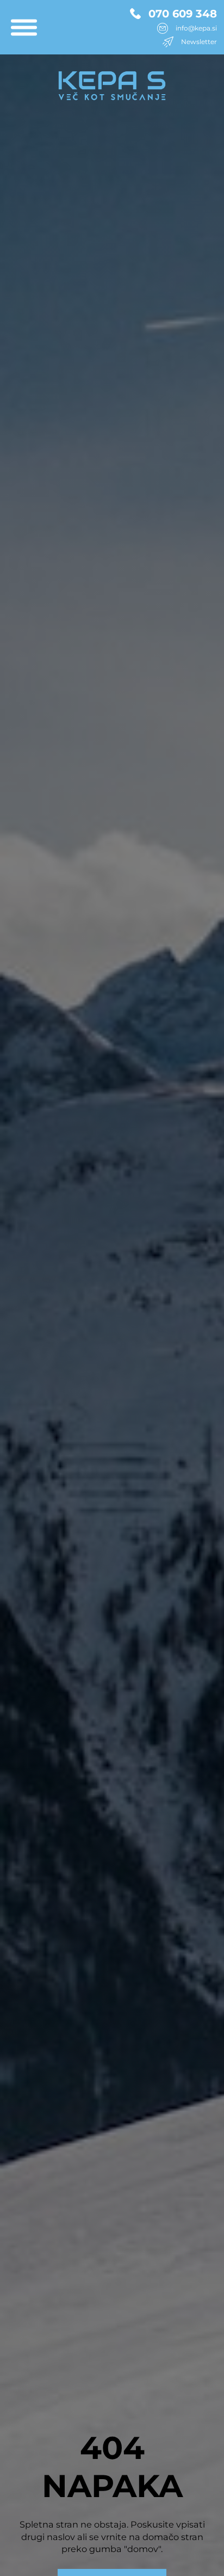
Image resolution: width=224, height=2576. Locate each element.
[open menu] (24, 27)
